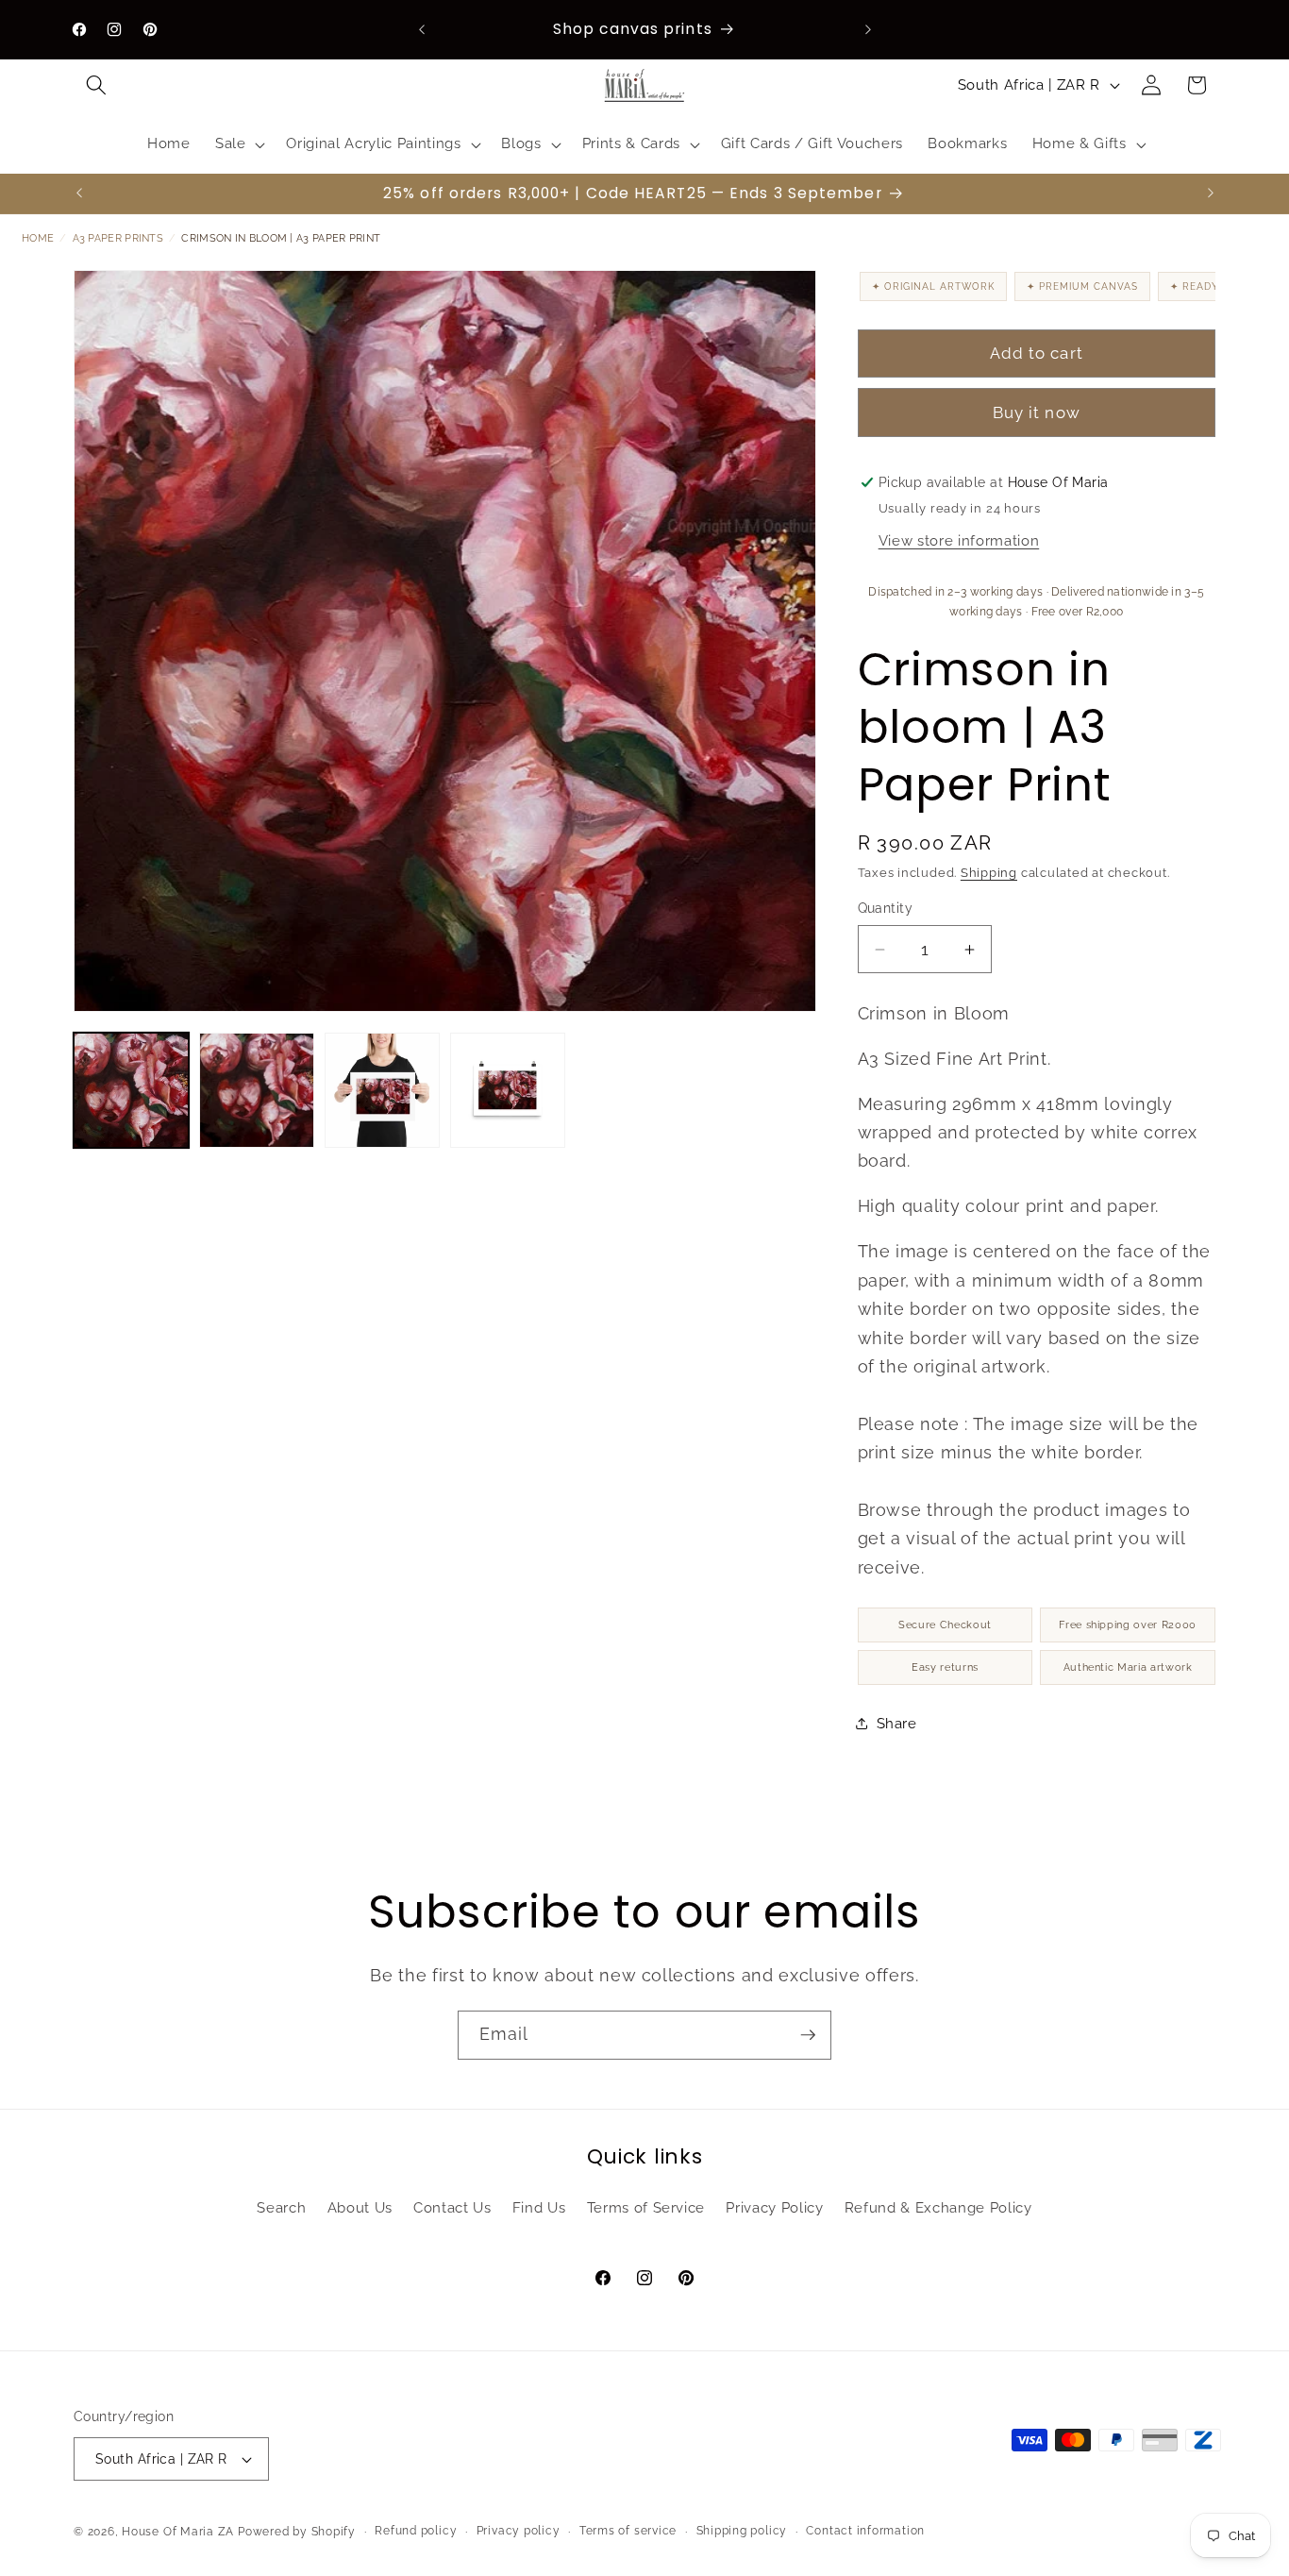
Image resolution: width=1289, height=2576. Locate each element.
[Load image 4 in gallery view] (508, 1090)
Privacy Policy (774, 2208)
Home (38, 238)
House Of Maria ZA (178, 2532)
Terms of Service (646, 2208)
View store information (959, 541)
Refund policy (416, 2531)
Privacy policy (519, 2531)
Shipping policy (742, 2531)
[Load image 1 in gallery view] (131, 1090)
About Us (360, 2208)
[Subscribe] (808, 2035)
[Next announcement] (868, 29)
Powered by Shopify (297, 2532)
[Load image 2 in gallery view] (257, 1090)
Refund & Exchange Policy (938, 2208)
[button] (96, 85)
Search (281, 2208)
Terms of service (628, 2531)
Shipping (989, 873)
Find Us (539, 2208)
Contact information (865, 2531)
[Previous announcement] (422, 29)
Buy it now (1037, 412)
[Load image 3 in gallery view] (382, 1090)
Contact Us (452, 2208)
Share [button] (897, 1724)
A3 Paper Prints (118, 238)
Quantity (886, 908)
